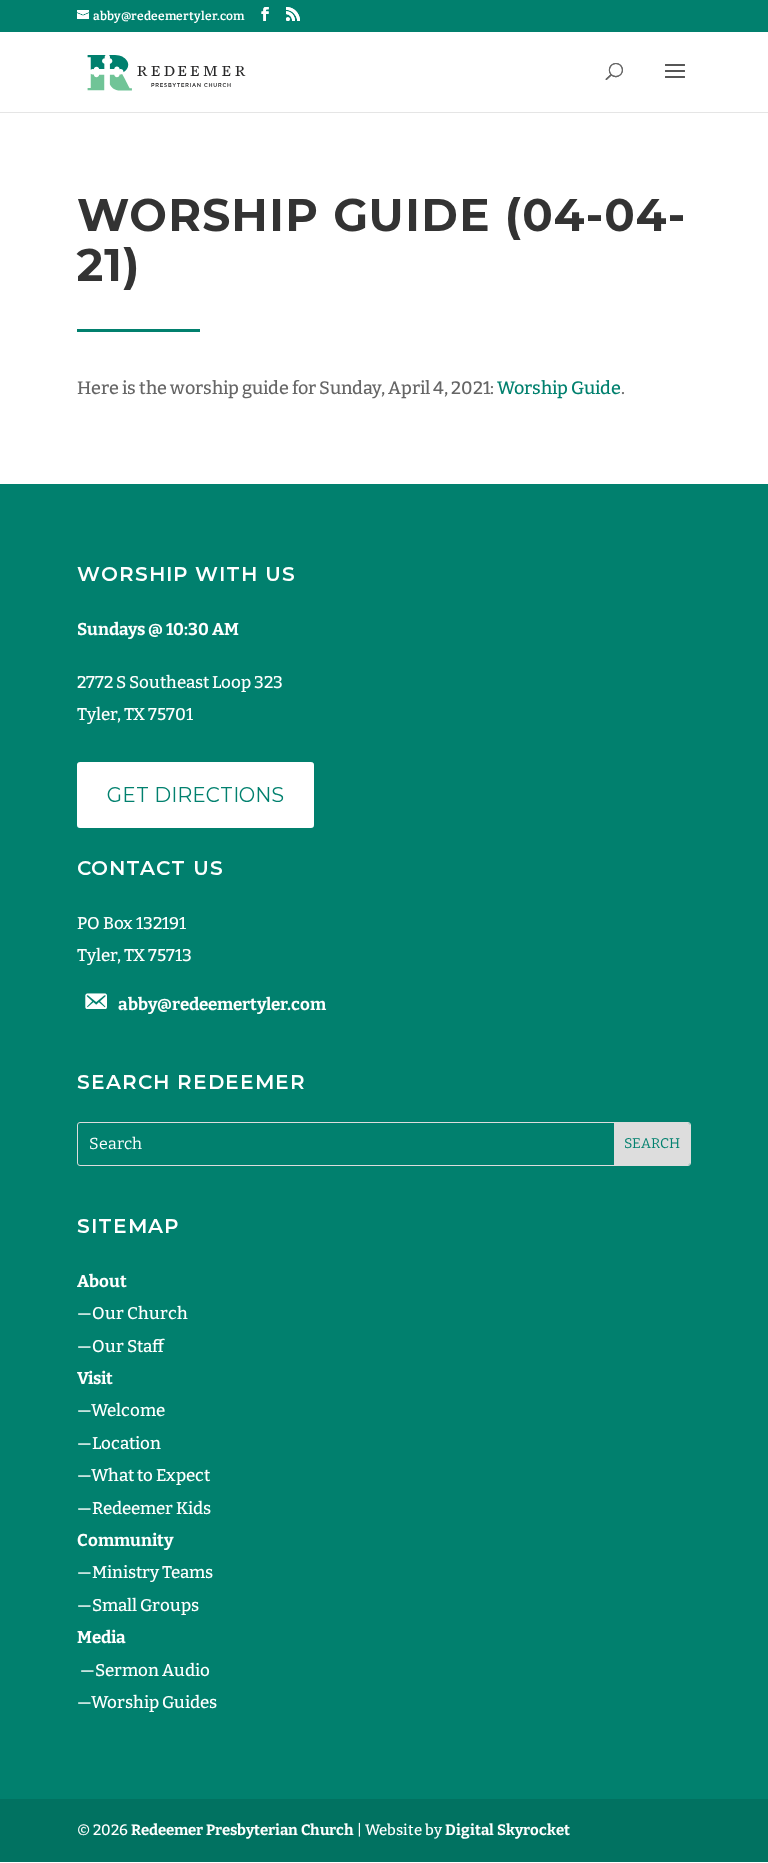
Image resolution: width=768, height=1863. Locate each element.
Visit (95, 1378)
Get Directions (195, 795)
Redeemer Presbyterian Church (242, 1830)
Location (126, 1443)
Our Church (140, 1313)
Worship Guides (154, 1702)
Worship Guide (559, 388)
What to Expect (150, 1475)
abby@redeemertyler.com (222, 1004)
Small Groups (145, 1605)
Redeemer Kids (151, 1508)
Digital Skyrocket (507, 1830)
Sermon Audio (152, 1670)
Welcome (128, 1410)
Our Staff (128, 1346)
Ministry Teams (152, 1572)
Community (125, 1540)
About (102, 1281)
